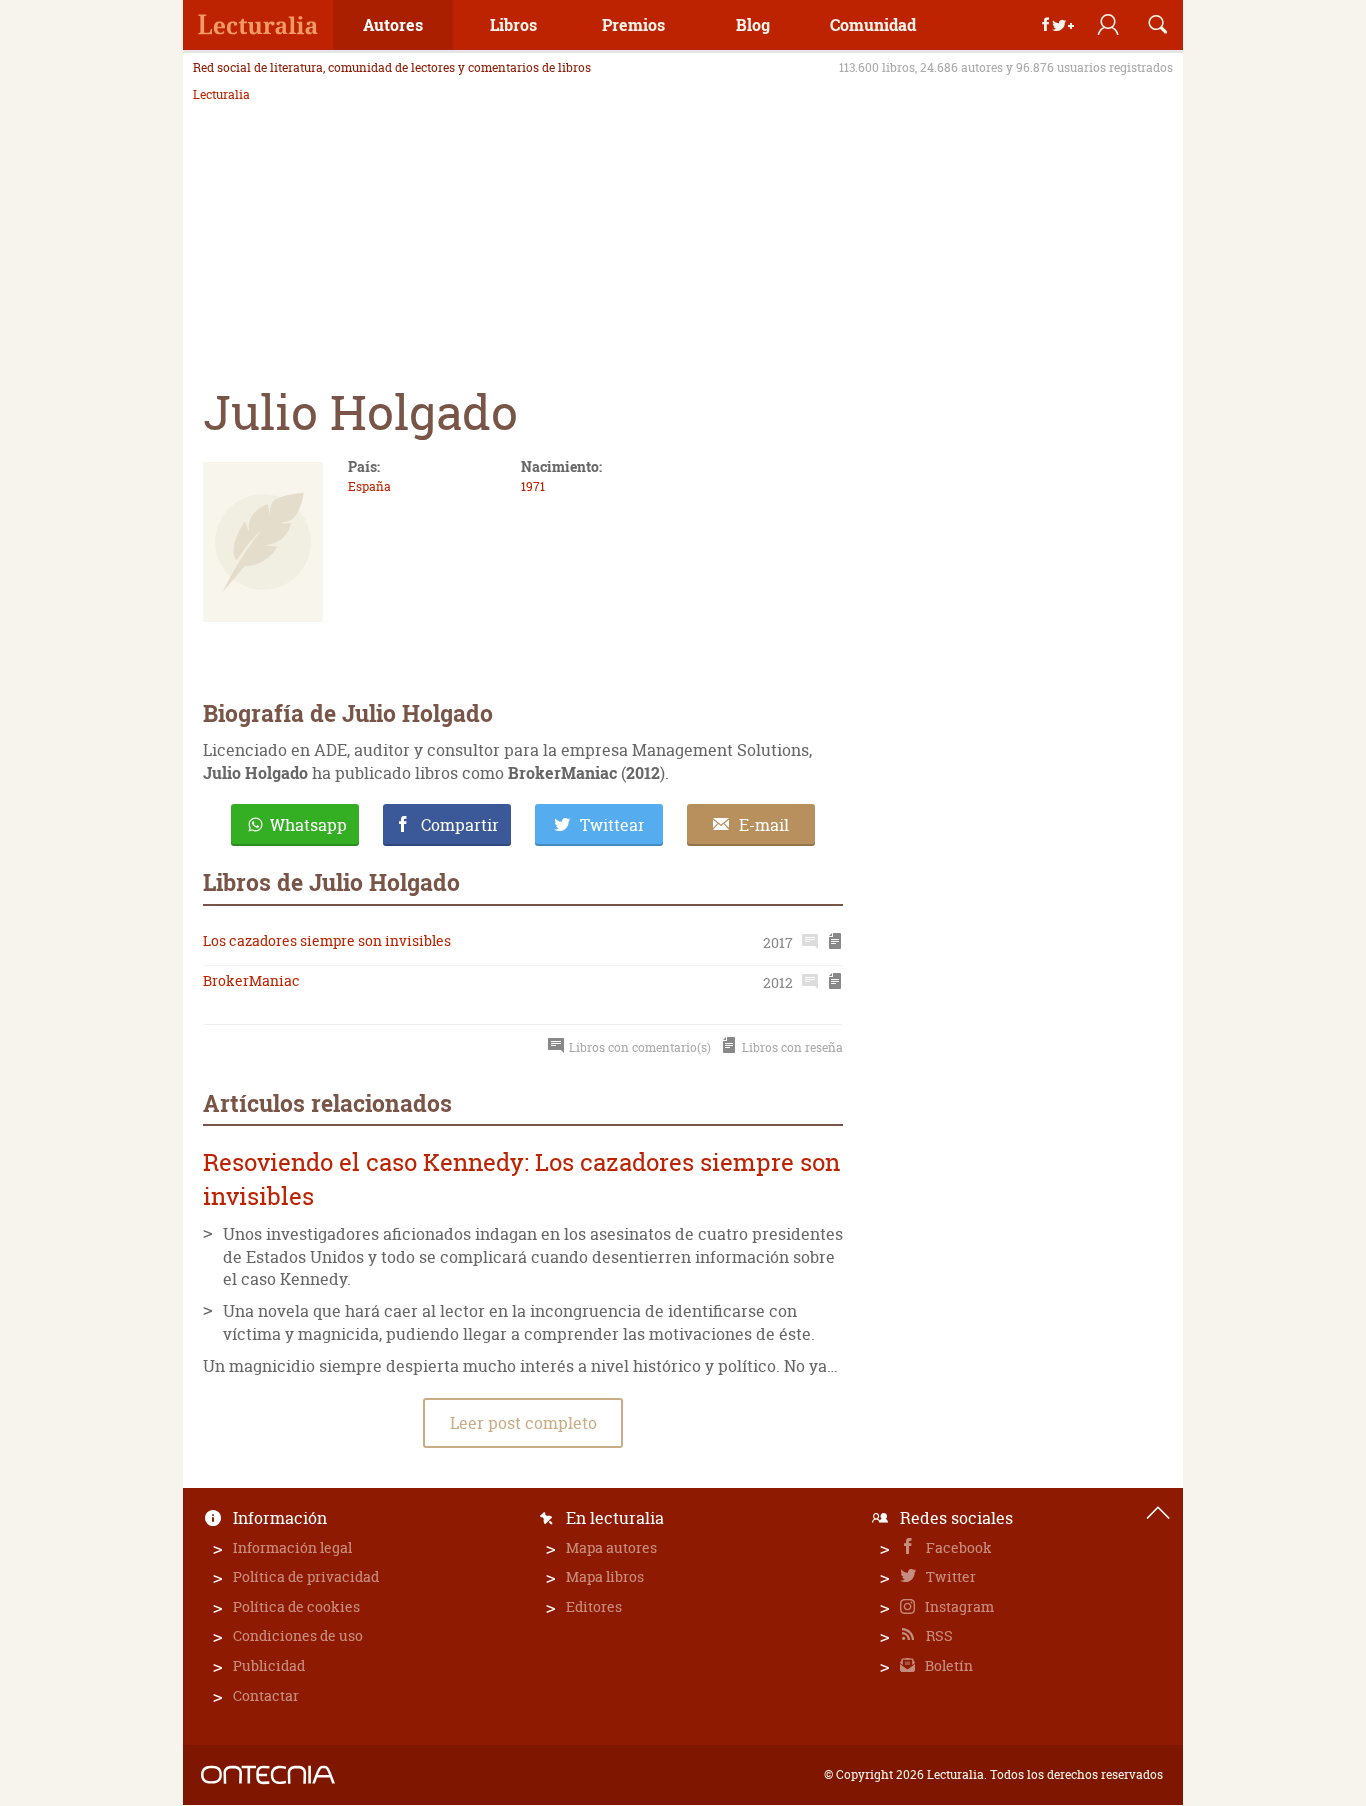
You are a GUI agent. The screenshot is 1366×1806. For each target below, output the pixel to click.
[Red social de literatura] (258, 25)
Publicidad (269, 1665)
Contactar (266, 1695)
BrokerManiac (251, 980)
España (369, 486)
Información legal (292, 1547)
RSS (938, 1635)
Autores (393, 24)
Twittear (612, 825)
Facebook (957, 1547)
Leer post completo (523, 1423)
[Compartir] (1058, 25)
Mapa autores (611, 1547)
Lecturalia (221, 95)
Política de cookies (296, 1606)
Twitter (949, 1576)
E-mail (764, 825)
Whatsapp (308, 825)
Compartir (460, 825)
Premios (633, 24)
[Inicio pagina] (1158, 1513)
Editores (594, 1606)
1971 (533, 486)
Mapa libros (605, 1576)
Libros (513, 24)
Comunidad (873, 24)
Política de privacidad (306, 1576)
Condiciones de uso (298, 1635)
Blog (753, 24)
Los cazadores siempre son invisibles (327, 940)
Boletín (947, 1665)
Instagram (958, 1606)
